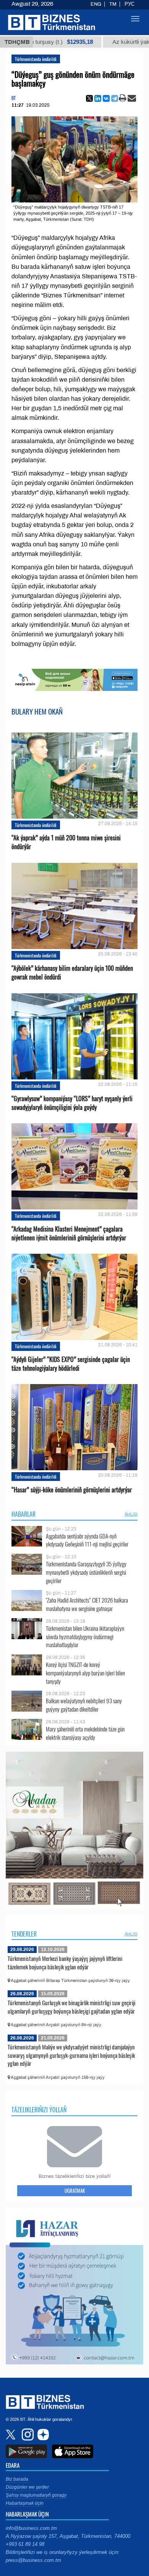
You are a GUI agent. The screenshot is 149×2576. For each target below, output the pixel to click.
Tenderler (24, 1934)
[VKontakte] (106, 98)
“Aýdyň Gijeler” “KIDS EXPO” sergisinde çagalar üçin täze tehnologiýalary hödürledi (71, 1364)
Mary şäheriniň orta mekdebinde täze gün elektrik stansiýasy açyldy (85, 1733)
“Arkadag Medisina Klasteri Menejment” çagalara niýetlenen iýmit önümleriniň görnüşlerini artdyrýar (69, 1233)
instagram (27, 2435)
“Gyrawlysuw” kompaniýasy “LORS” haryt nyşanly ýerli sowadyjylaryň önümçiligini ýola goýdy (72, 1103)
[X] (89, 98)
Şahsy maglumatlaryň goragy (36, 2495)
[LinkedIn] (98, 98)
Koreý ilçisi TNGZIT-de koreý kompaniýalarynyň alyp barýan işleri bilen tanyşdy (85, 1673)
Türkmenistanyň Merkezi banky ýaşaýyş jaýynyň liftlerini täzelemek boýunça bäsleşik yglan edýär (65, 1963)
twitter (11, 2435)
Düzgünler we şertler (27, 2487)
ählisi (131, 1514)
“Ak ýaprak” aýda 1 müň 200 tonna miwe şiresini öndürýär (66, 842)
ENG (96, 4)
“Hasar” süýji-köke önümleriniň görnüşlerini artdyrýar (72, 1490)
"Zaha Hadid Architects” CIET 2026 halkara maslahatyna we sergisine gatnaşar (87, 1604)
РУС (130, 4)
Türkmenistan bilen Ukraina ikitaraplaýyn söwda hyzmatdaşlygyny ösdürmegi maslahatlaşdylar (85, 1637)
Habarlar (23, 1514)
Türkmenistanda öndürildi (36, 59)
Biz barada (17, 2479)
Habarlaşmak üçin (25, 2503)
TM (113, 4)
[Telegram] (115, 98)
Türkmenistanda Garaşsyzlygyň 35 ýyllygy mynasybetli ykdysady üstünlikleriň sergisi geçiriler (86, 1572)
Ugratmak (75, 2191)
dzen (42, 2435)
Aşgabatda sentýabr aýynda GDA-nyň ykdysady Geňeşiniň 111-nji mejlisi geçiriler (87, 1540)
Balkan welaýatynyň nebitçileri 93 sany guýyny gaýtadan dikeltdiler (84, 1705)
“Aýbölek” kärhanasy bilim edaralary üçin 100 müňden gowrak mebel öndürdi (72, 973)
